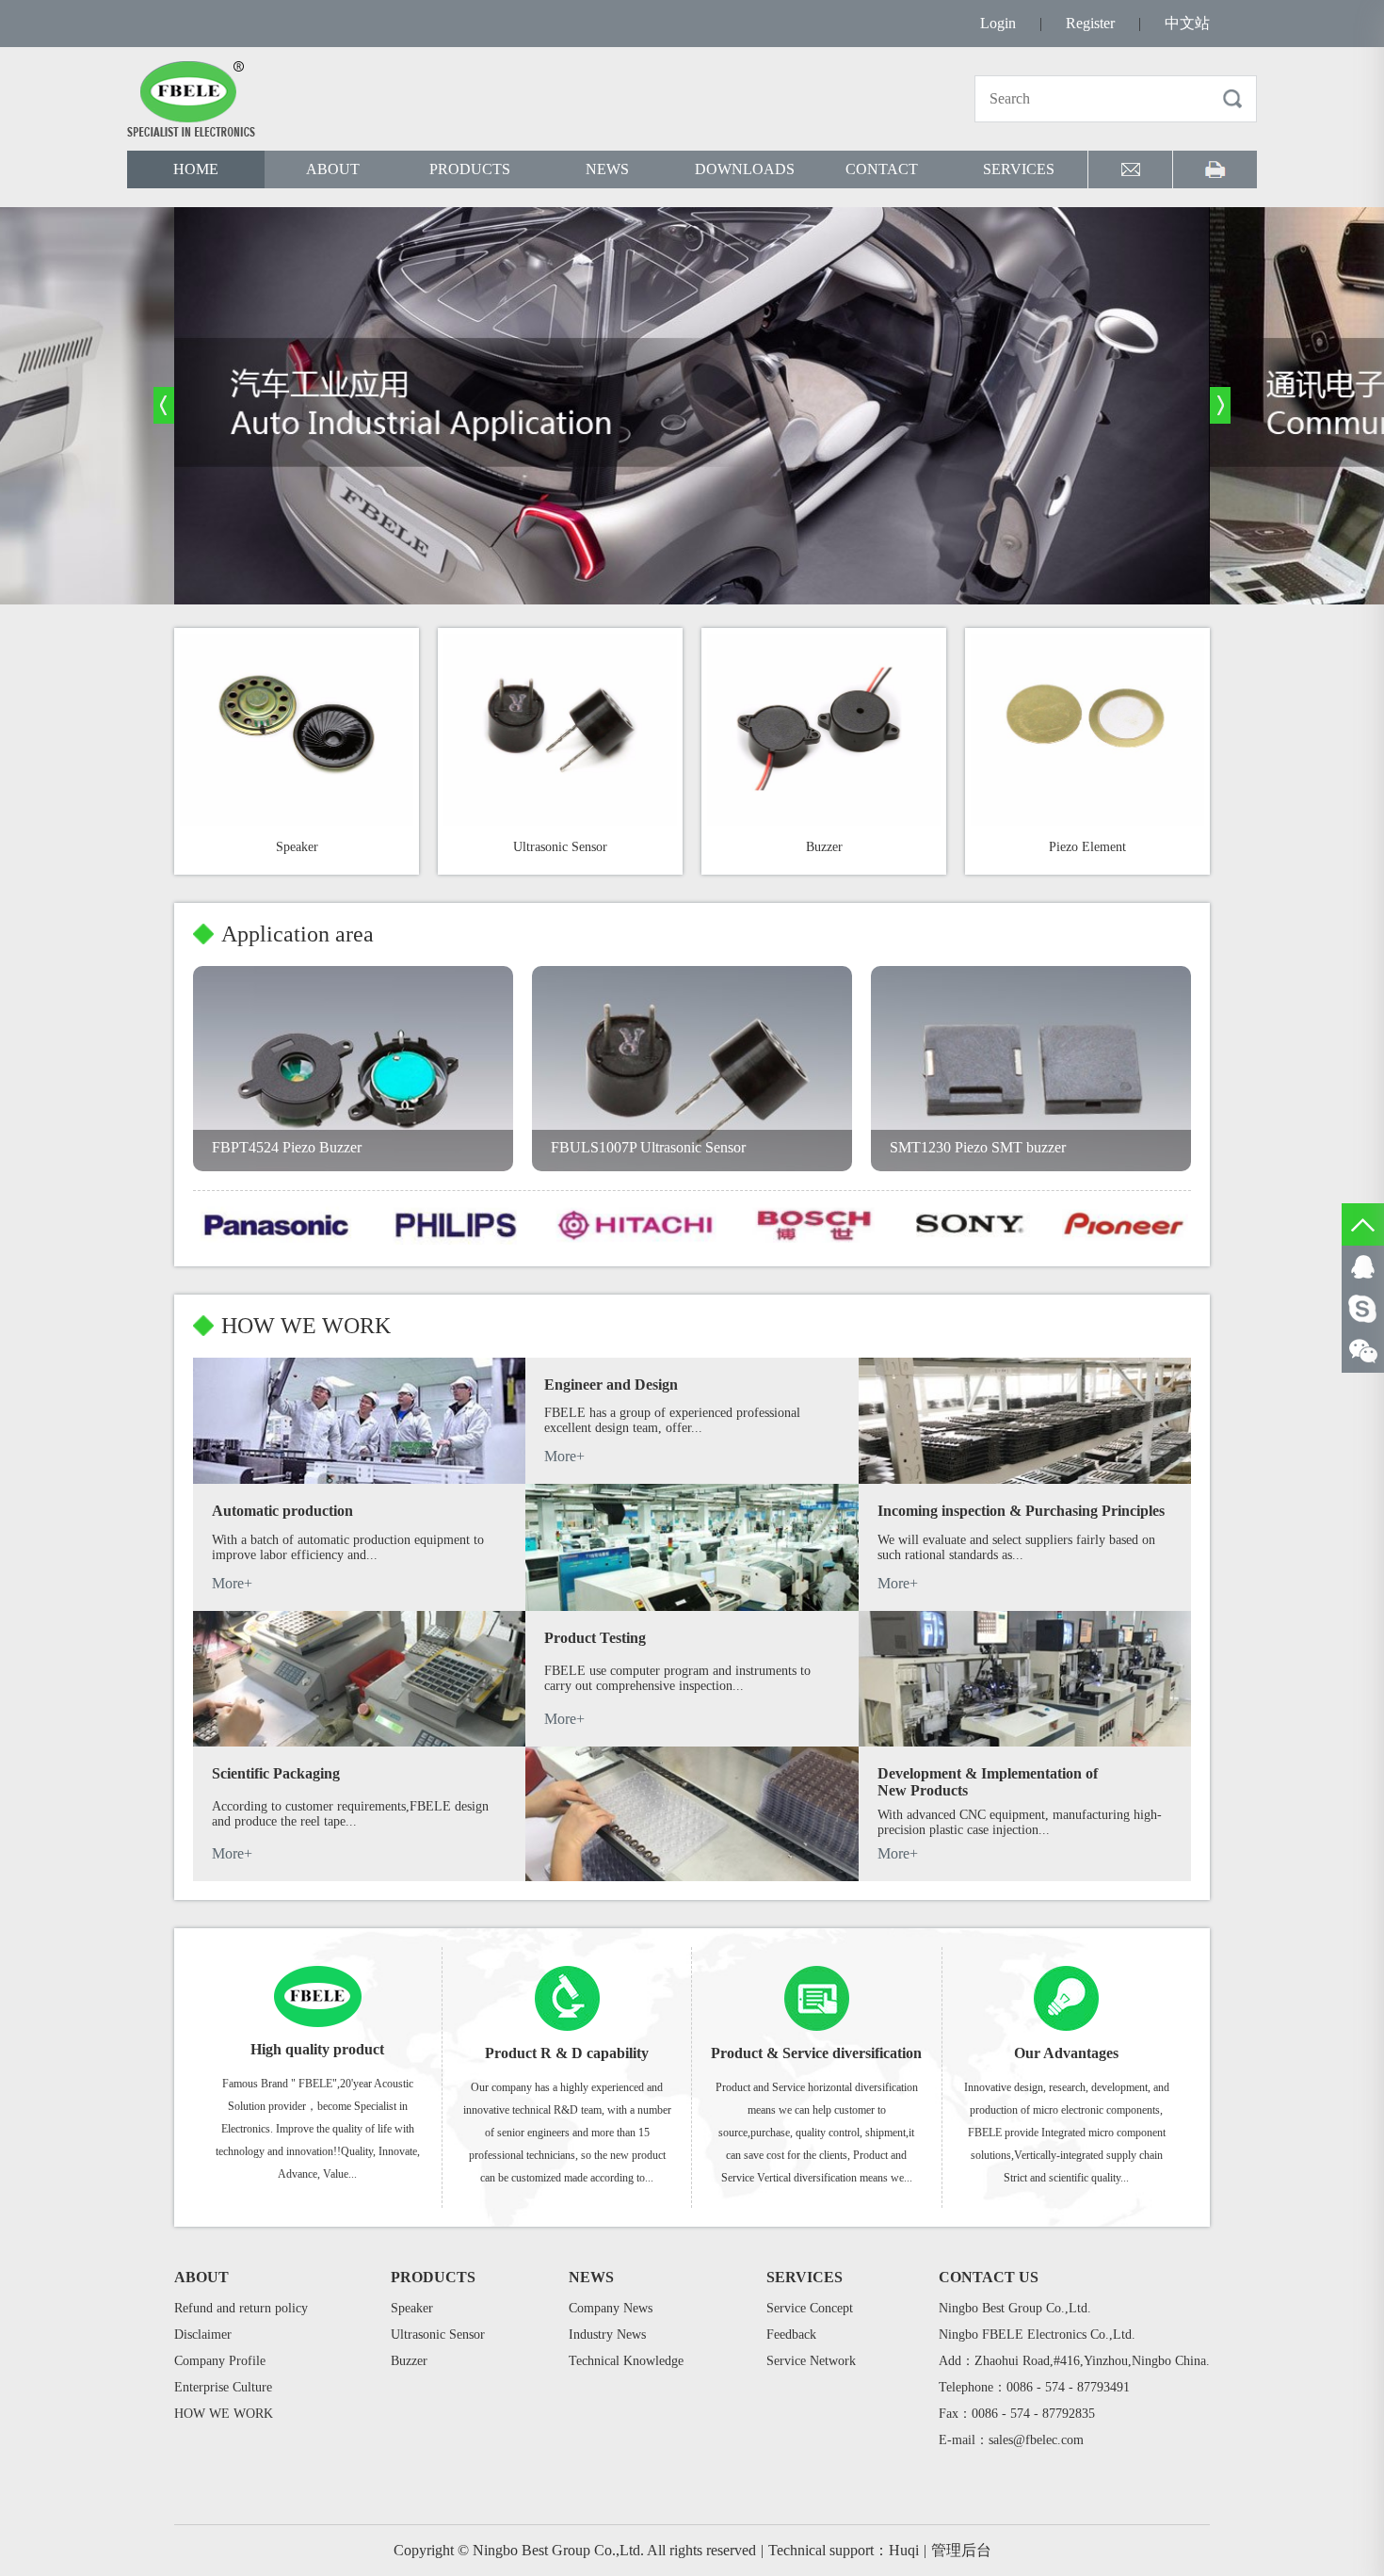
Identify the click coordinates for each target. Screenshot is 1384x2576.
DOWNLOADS (745, 169)
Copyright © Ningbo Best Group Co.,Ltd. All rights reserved (579, 2550)
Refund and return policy (241, 2308)
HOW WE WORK (224, 2414)
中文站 (1187, 23)
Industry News (607, 2334)
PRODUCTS (470, 169)
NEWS (607, 169)
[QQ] (1363, 1267)
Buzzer (409, 2361)
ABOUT (333, 169)
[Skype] (1363, 1309)
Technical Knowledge (626, 2361)
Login (998, 23)
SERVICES (1019, 169)
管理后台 (961, 2550)
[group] (692, 406)
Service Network (811, 2361)
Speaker (412, 2308)
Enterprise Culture (223, 2387)
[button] (164, 405)
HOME (196, 169)
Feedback (791, 2334)
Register (1090, 23)
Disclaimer (203, 2334)
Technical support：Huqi (847, 2550)
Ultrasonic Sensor (438, 2334)
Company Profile (220, 2361)
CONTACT (882, 169)
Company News (611, 2308)
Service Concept (810, 2308)
